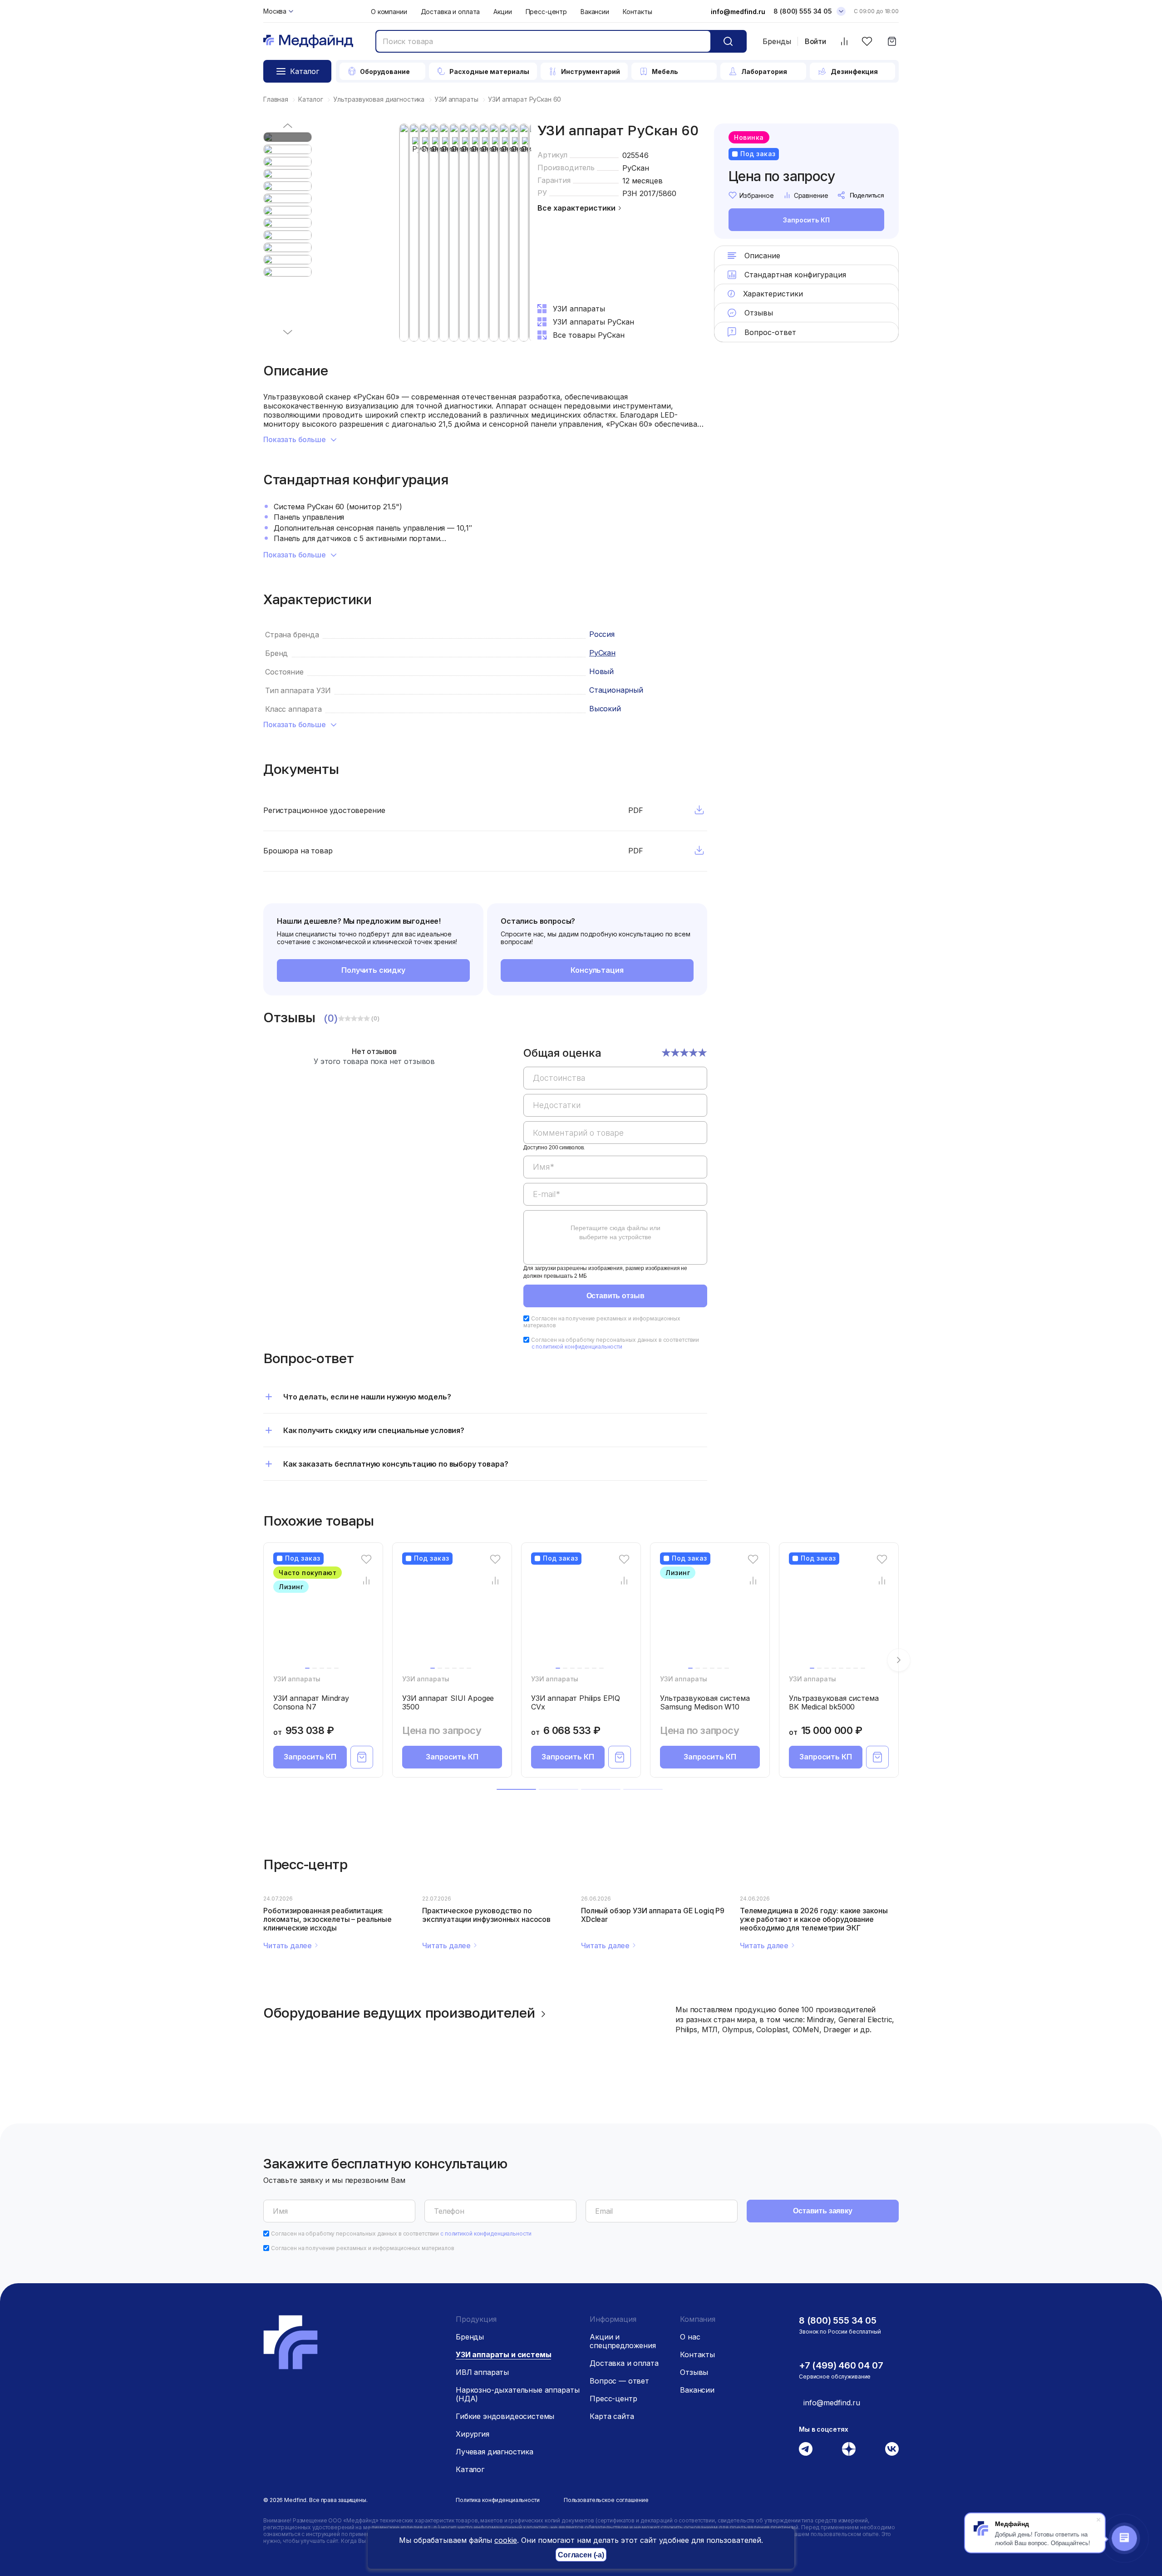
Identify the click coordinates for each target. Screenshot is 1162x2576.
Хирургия (473, 2434)
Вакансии (595, 12)
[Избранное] (867, 42)
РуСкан (636, 168)
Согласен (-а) (581, 2555)
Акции (502, 12)
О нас (690, 2337)
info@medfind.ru (738, 12)
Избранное (757, 195)
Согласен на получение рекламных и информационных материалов (363, 2248)
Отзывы (694, 2372)
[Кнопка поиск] (728, 41)
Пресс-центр (546, 12)
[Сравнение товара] (367, 1581)
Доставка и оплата (451, 12)
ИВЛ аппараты (482, 2372)
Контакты (638, 12)
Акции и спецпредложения (623, 2341)
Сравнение (811, 195)
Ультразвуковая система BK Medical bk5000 (834, 1702)
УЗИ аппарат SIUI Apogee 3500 (448, 1702)
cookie (506, 2540)
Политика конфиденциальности (498, 2500)
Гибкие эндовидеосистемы (505, 2416)
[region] (615, 1162)
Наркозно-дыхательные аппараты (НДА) (517, 2394)
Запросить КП (806, 220)
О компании (389, 12)
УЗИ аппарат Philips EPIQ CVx (576, 1702)
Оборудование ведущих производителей (399, 2013)
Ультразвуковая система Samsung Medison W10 (705, 1702)
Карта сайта (612, 2416)
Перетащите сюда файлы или (615, 1232)
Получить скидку (373, 970)
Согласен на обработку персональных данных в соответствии (615, 1343)
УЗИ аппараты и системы (503, 2354)
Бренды (777, 41)
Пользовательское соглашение (606, 2500)
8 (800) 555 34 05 (803, 11)
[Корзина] (892, 42)
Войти (815, 42)
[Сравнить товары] (844, 42)
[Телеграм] (806, 2449)
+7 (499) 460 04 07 (841, 2365)
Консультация (597, 970)
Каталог (470, 2469)
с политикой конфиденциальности (577, 1347)
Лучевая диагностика (495, 2452)
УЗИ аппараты (297, 1679)
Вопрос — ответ (619, 2381)
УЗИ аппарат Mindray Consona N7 (311, 1702)
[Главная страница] (308, 42)
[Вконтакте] (892, 2449)
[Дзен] (849, 2449)
